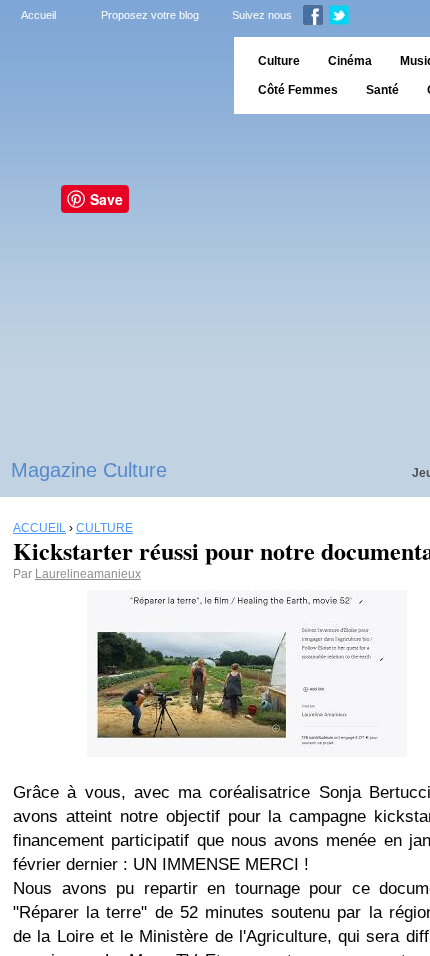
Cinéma (350, 61)
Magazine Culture (89, 470)
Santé (382, 90)
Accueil (38, 15)
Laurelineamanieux (88, 574)
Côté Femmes (298, 90)
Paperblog (110, 75)
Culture (279, 61)
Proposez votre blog (150, 15)
